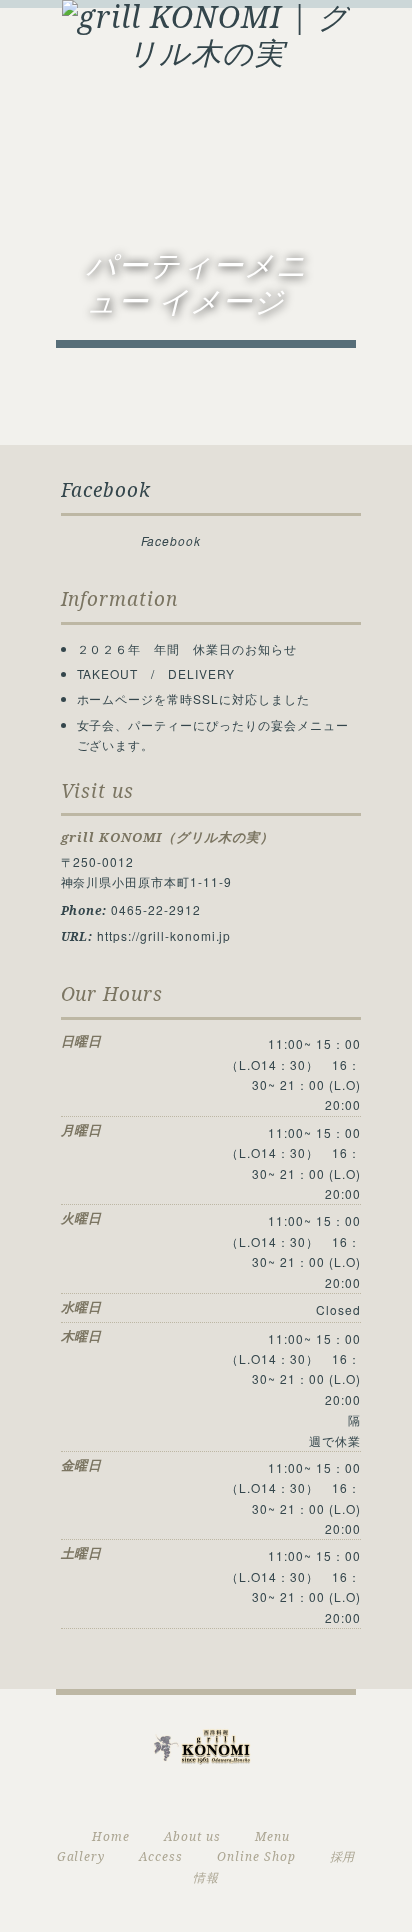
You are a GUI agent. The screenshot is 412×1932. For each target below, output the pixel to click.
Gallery (81, 1857)
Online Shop (256, 1857)
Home (111, 1837)
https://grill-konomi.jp (164, 935)
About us (192, 1837)
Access (161, 1857)
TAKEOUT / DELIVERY (156, 673)
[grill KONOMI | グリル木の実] (206, 33)
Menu (272, 1837)
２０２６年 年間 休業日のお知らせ (187, 648)
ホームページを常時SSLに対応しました (193, 698)
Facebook (106, 490)
